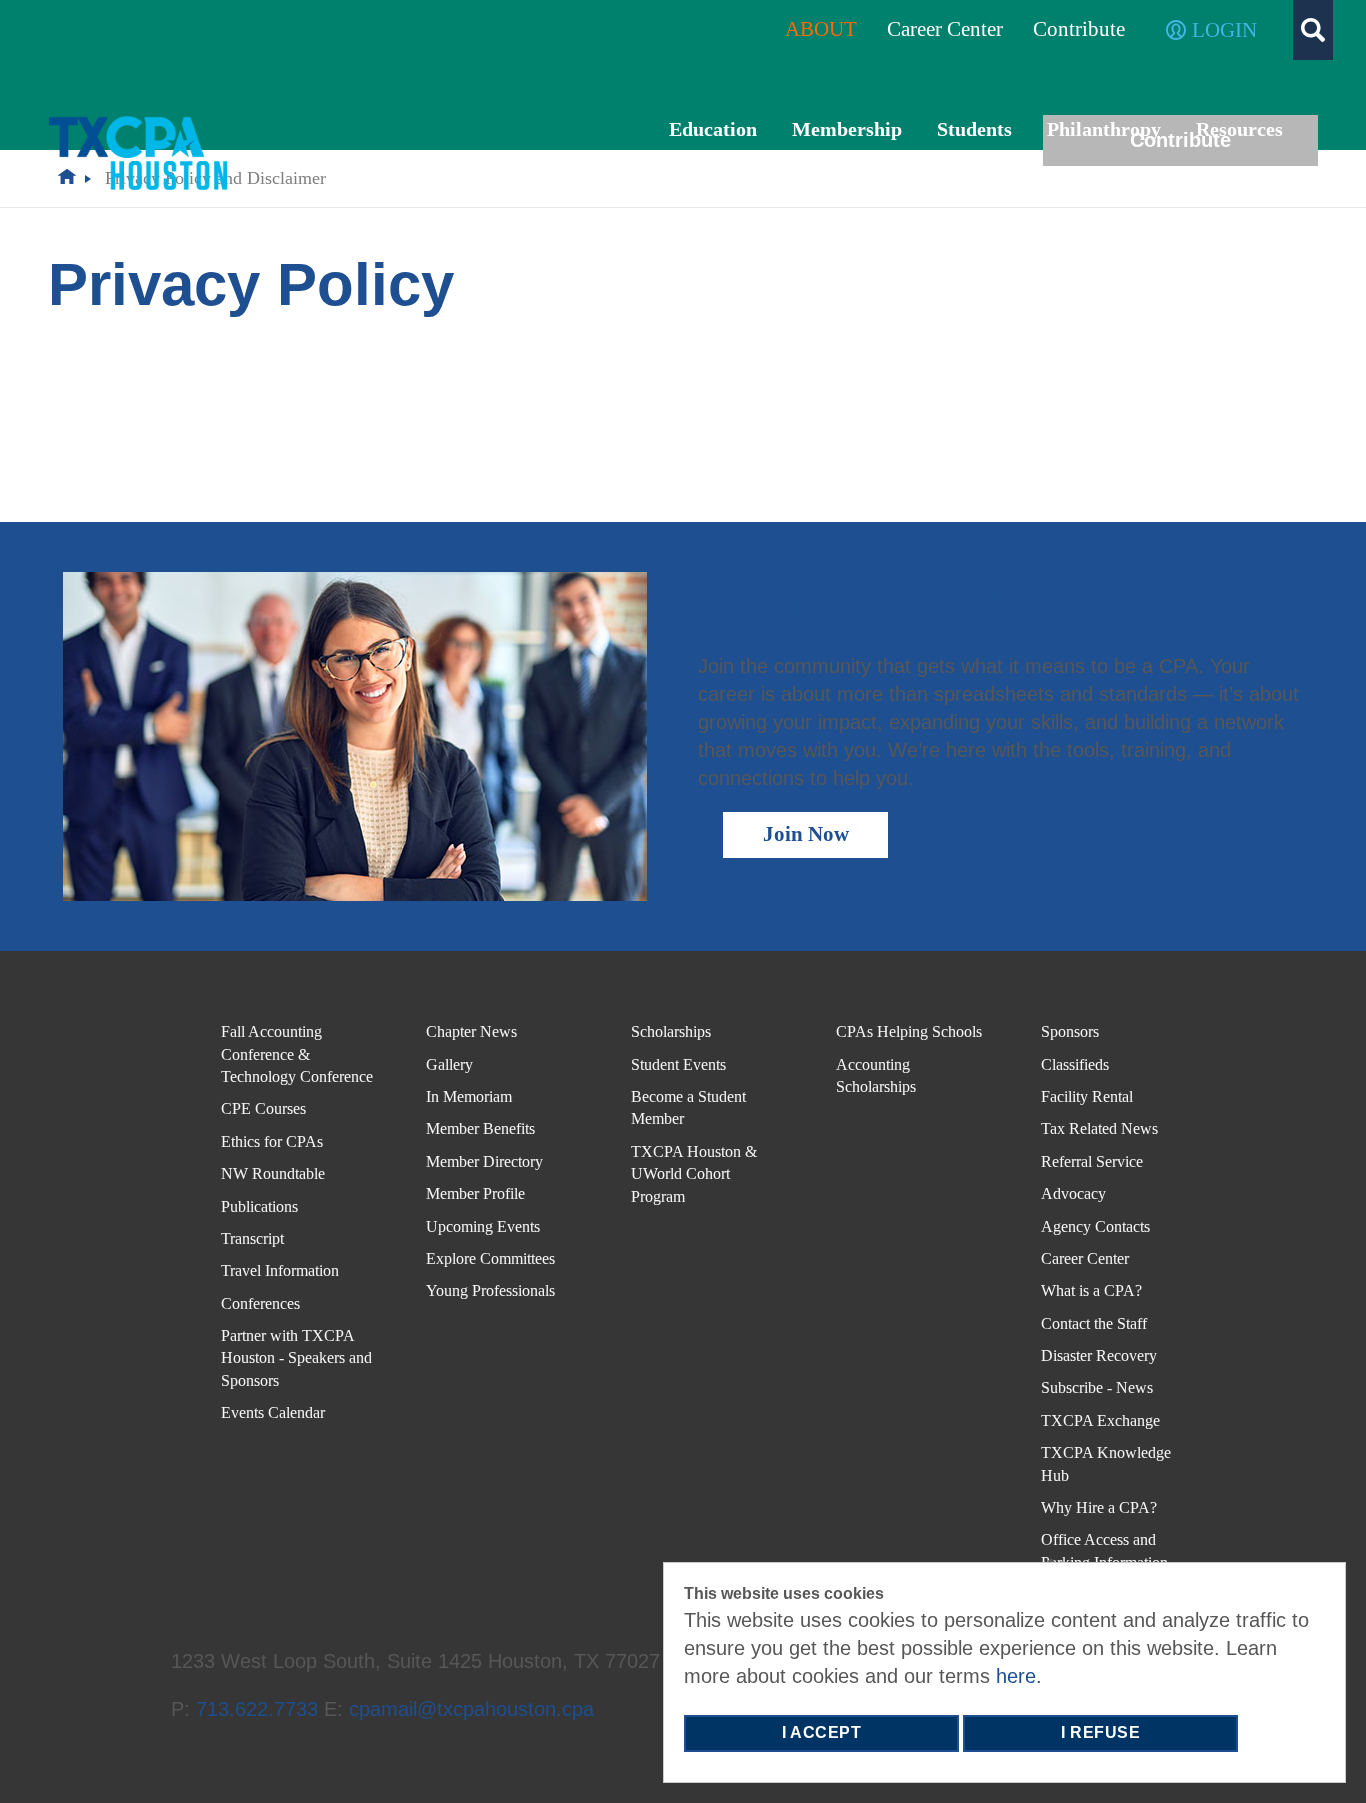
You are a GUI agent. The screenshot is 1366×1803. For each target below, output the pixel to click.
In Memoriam (469, 1096)
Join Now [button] (806, 834)
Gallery (449, 1064)
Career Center (1085, 1258)
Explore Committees (490, 1258)
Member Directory (484, 1161)
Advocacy (1073, 1193)
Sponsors (1070, 1031)
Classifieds (1075, 1064)
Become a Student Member (688, 1107)
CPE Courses (263, 1108)
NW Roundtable (273, 1173)
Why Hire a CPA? (1099, 1507)
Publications (259, 1206)
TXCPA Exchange (1100, 1420)
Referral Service (1092, 1161)
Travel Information (280, 1270)
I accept (821, 1732)
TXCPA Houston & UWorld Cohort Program (694, 1174)
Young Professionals (490, 1290)
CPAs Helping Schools (909, 1031)
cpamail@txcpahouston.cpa (471, 1709)
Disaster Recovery (1099, 1355)
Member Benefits (480, 1128)
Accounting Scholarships (876, 1075)
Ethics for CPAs (272, 1141)
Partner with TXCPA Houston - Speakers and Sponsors (296, 1358)
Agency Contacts (1095, 1226)
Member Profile (475, 1193)
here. (1019, 1676)
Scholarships (671, 1031)
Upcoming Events (483, 1226)
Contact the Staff (1094, 1323)
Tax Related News (1099, 1128)
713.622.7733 (257, 1709)
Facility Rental (1087, 1096)
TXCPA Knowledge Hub (1106, 1463)
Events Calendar (273, 1412)
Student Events (678, 1064)
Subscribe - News (1097, 1387)
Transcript (252, 1238)
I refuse (1100, 1732)
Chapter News (471, 1031)
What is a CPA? (1091, 1290)
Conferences (260, 1303)
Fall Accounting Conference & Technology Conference (297, 1054)
